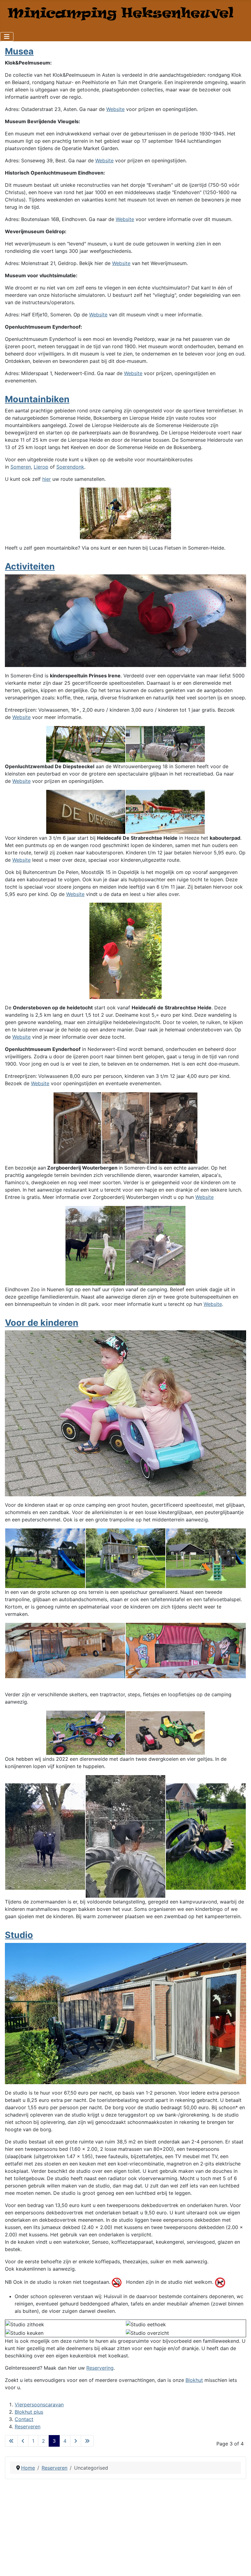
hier (47, 479)
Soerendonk (70, 467)
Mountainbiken (37, 399)
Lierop (41, 467)
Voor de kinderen (42, 1323)
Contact (24, 2419)
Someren (21, 467)
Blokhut (194, 2380)
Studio (19, 1935)
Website (115, 109)
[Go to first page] (11, 2441)
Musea (19, 51)
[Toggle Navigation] (7, 37)
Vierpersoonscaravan (39, 2405)
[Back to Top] (240, 2565)
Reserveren (28, 2427)
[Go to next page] (76, 2441)
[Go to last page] (87, 2441)
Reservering (100, 2368)
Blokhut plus (29, 2412)
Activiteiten (30, 566)
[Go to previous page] (23, 2441)
